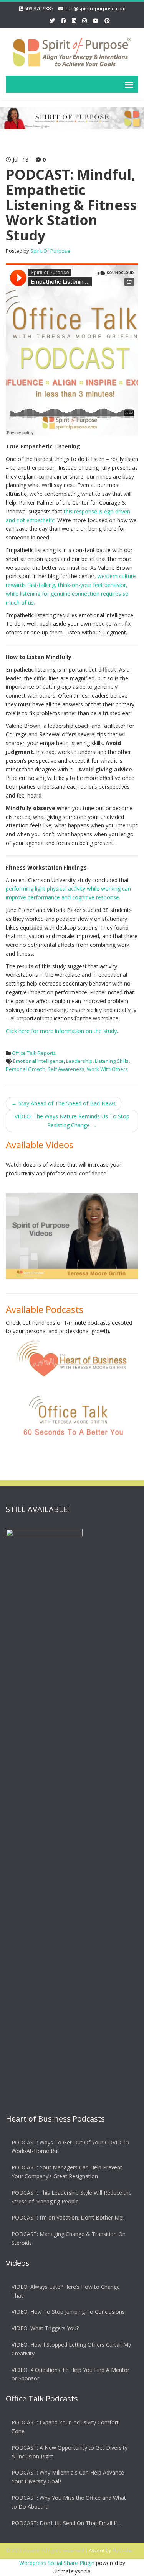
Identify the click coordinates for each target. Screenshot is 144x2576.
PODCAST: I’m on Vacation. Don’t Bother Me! (68, 2217)
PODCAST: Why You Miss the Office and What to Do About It (69, 2502)
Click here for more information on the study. (62, 1031)
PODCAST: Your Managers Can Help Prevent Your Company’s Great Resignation (67, 2172)
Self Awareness (66, 1069)
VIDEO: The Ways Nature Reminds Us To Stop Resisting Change (72, 1121)
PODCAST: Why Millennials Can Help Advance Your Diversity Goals (68, 2477)
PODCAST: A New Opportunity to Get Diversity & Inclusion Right (70, 2452)
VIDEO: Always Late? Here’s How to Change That (66, 2291)
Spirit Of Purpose (50, 251)
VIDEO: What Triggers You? (45, 2328)
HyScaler (123, 2550)
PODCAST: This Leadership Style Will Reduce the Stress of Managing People (72, 2197)
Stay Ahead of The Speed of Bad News (64, 1103)
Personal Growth (26, 1069)
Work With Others (107, 1069)
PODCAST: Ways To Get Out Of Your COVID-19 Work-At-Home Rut (70, 2147)
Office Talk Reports (34, 1053)
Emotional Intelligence (38, 1061)
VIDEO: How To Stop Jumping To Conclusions (68, 2312)
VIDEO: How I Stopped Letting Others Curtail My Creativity (71, 2349)
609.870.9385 (39, 8)
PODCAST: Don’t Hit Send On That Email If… (66, 2523)
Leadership (79, 1061)
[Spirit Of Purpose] (72, 51)
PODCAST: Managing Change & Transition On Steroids (69, 2238)
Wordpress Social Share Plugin (58, 2563)
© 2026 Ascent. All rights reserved (45, 2550)
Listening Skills (112, 1061)
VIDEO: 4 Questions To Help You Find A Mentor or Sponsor (70, 2374)
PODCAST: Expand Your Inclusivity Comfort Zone (65, 2427)
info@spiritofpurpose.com (95, 8)
